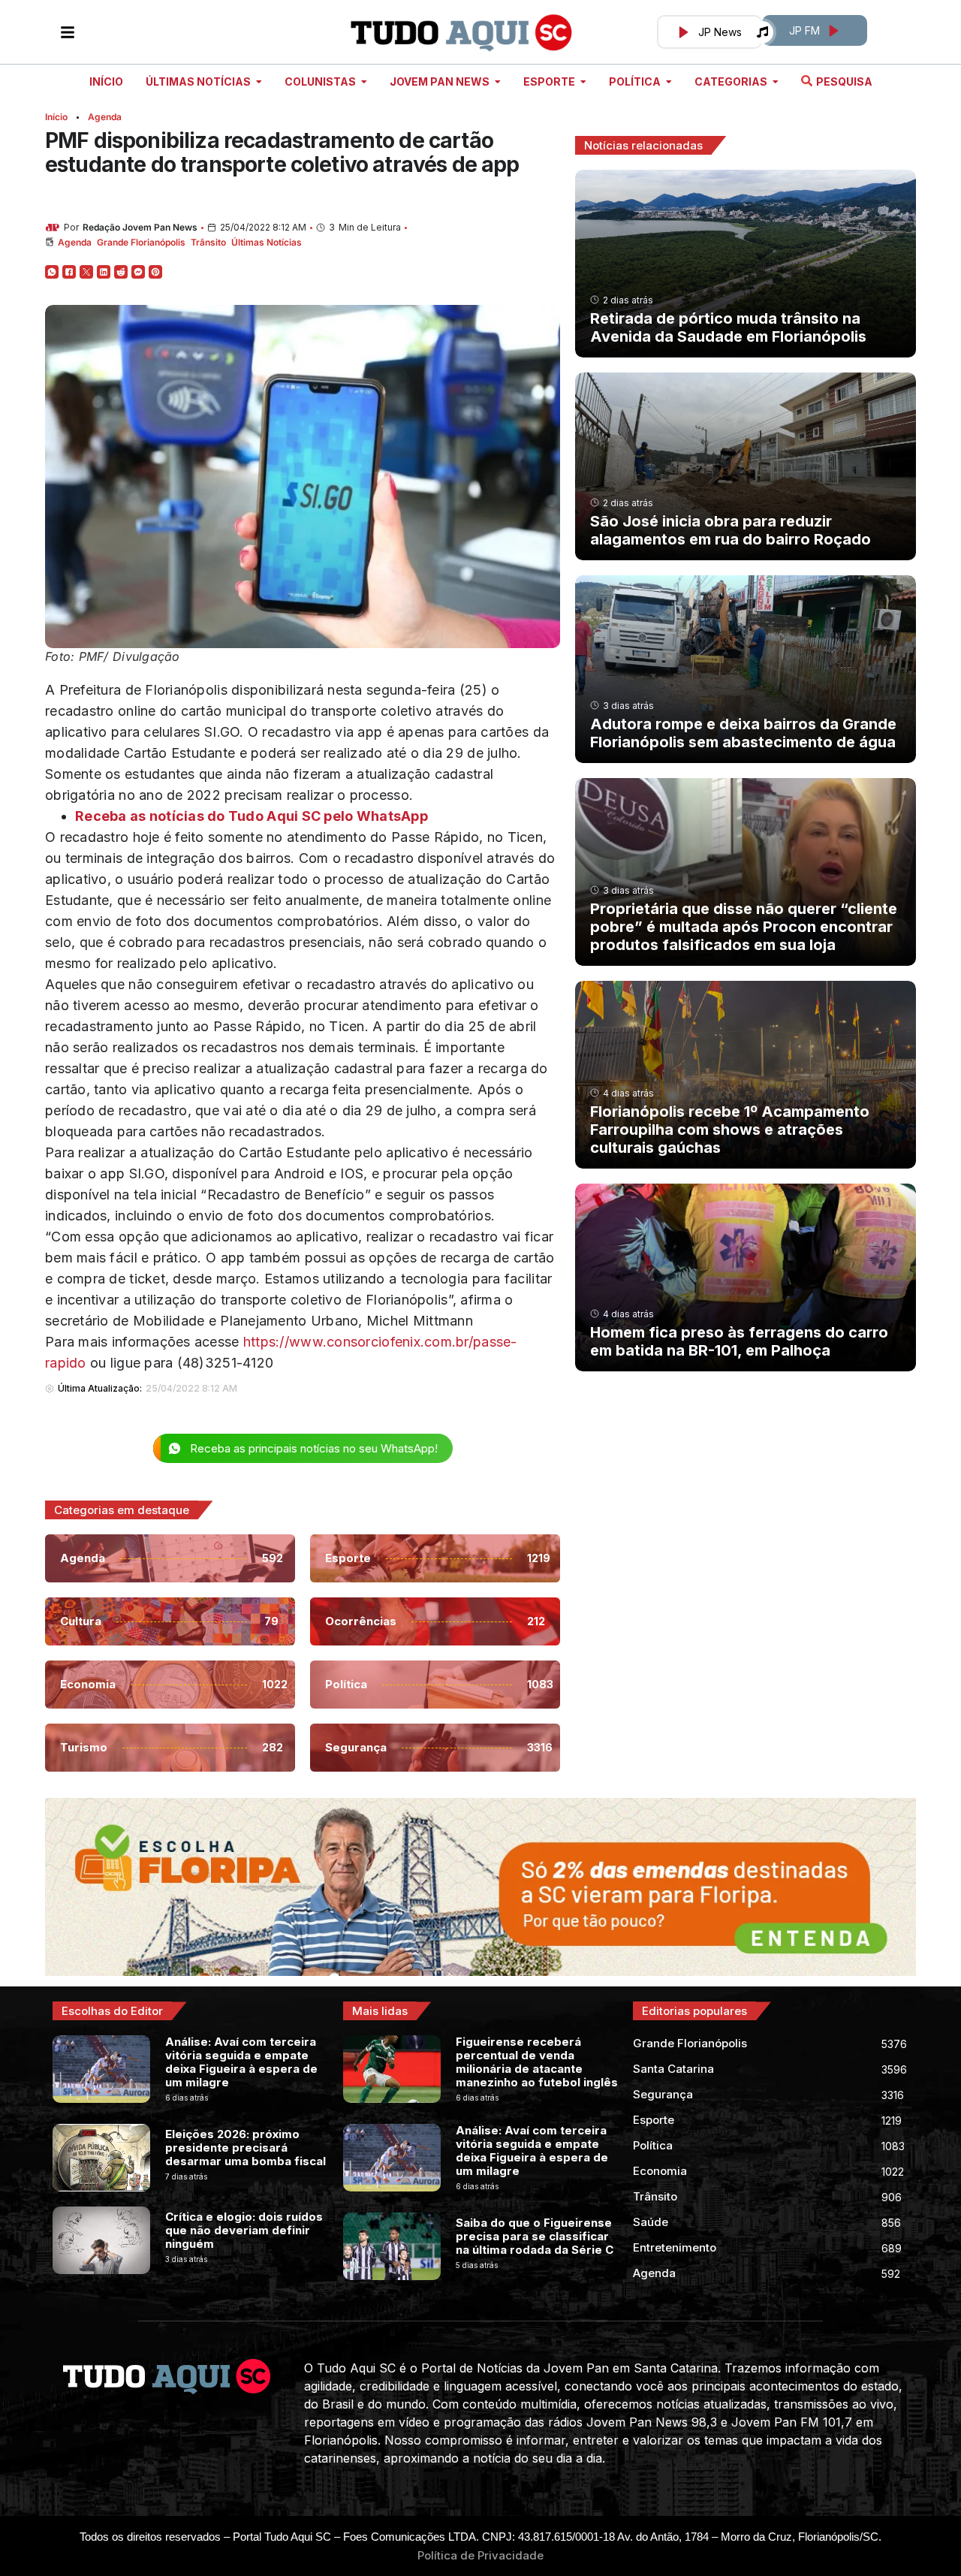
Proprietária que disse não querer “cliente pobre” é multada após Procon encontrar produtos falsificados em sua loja (744, 927)
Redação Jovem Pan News (140, 227)
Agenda (105, 117)
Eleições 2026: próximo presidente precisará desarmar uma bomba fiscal (246, 2148)
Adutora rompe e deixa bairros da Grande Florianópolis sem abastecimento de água (743, 733)
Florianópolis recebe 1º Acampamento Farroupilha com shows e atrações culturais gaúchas (730, 1130)
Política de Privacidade (480, 2555)
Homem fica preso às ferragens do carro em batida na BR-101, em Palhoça (739, 1341)
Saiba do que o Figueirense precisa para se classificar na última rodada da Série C (535, 2236)
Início (56, 117)
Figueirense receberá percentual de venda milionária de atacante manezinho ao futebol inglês (537, 2062)
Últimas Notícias (267, 242)
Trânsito (208, 242)
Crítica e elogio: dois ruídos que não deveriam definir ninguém (244, 2230)
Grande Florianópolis (141, 242)
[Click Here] (68, 32)
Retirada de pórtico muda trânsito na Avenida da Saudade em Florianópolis (728, 327)
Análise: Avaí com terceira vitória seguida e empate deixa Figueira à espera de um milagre (241, 2062)
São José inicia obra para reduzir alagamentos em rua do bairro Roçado (731, 530)
